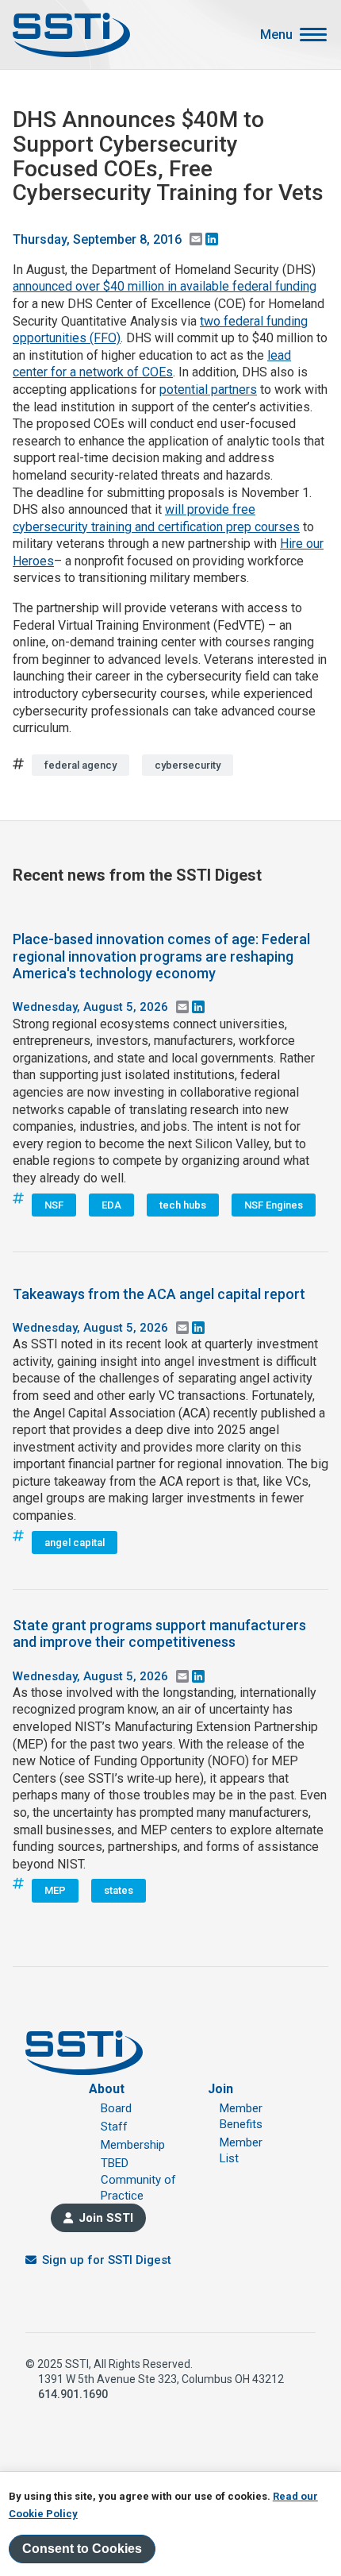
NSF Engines (274, 1205)
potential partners (208, 389)
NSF (54, 1205)
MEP (55, 1890)
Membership (133, 2145)
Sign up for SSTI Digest (107, 2260)
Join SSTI (106, 2218)
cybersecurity (188, 765)
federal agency (80, 765)
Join (220, 2089)
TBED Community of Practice (138, 2179)
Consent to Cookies (82, 2549)
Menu (276, 35)
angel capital (75, 1543)
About (107, 2089)
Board (116, 2108)
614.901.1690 (73, 2394)
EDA (111, 1205)
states (119, 1890)
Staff (114, 2127)
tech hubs (183, 1205)
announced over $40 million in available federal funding (165, 286)
